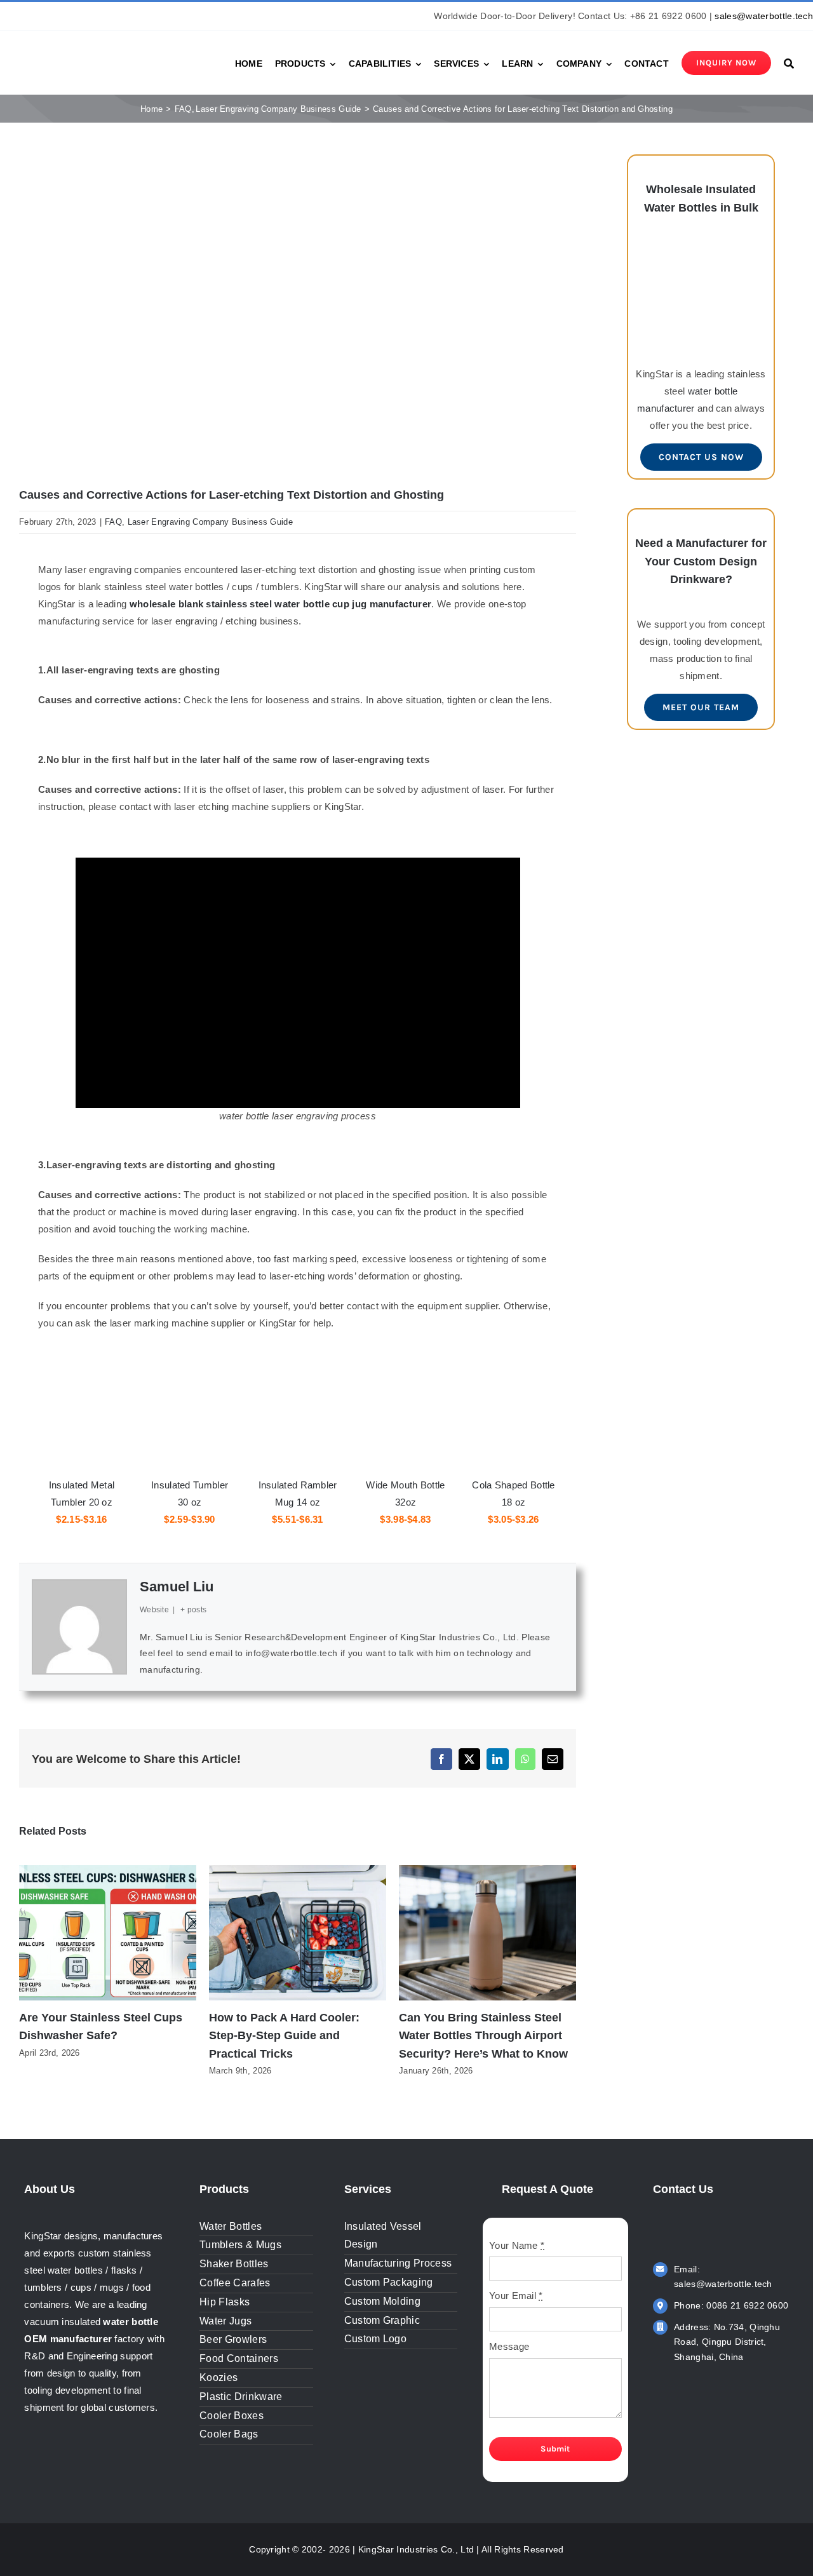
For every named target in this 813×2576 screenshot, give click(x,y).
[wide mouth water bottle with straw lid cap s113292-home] (406, 1393)
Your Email (516, 2296)
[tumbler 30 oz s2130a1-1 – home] (190, 1393)
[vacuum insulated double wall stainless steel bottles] (701, 249)
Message (509, 2346)
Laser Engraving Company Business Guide (210, 522)
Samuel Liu (177, 1587)
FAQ (113, 522)
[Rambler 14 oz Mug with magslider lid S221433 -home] (298, 1393)
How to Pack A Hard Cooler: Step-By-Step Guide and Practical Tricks (284, 2036)
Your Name (517, 2245)
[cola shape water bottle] (514, 1393)
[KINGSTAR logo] (76, 51)
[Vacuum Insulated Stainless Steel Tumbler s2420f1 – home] (82, 1393)
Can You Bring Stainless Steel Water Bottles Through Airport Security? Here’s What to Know (483, 2036)
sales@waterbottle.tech (764, 16)
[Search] (789, 63)
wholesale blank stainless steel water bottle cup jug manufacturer (281, 604)
